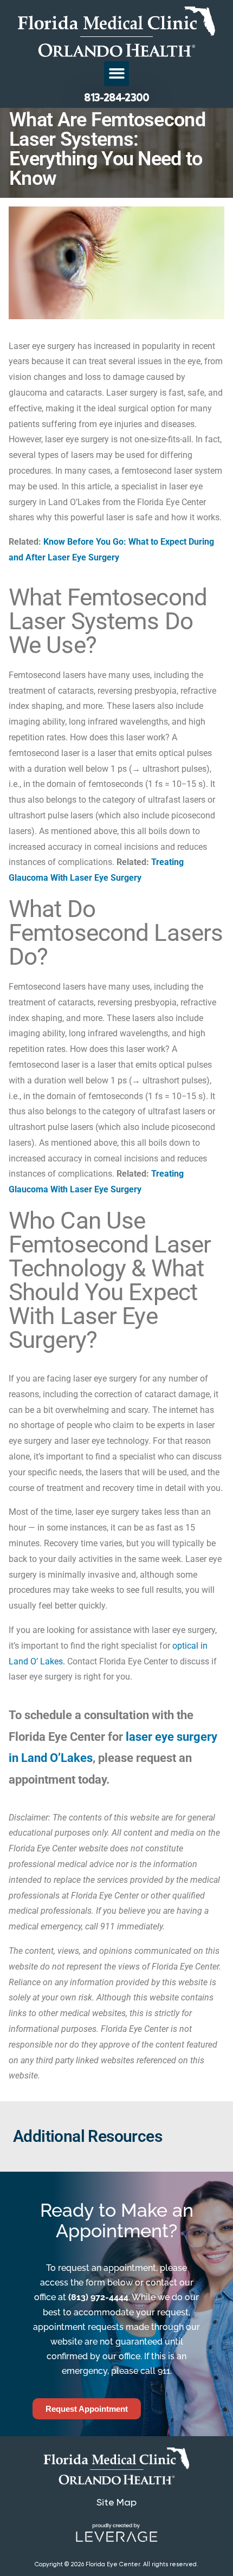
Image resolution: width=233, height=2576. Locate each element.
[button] (117, 74)
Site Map (116, 2502)
